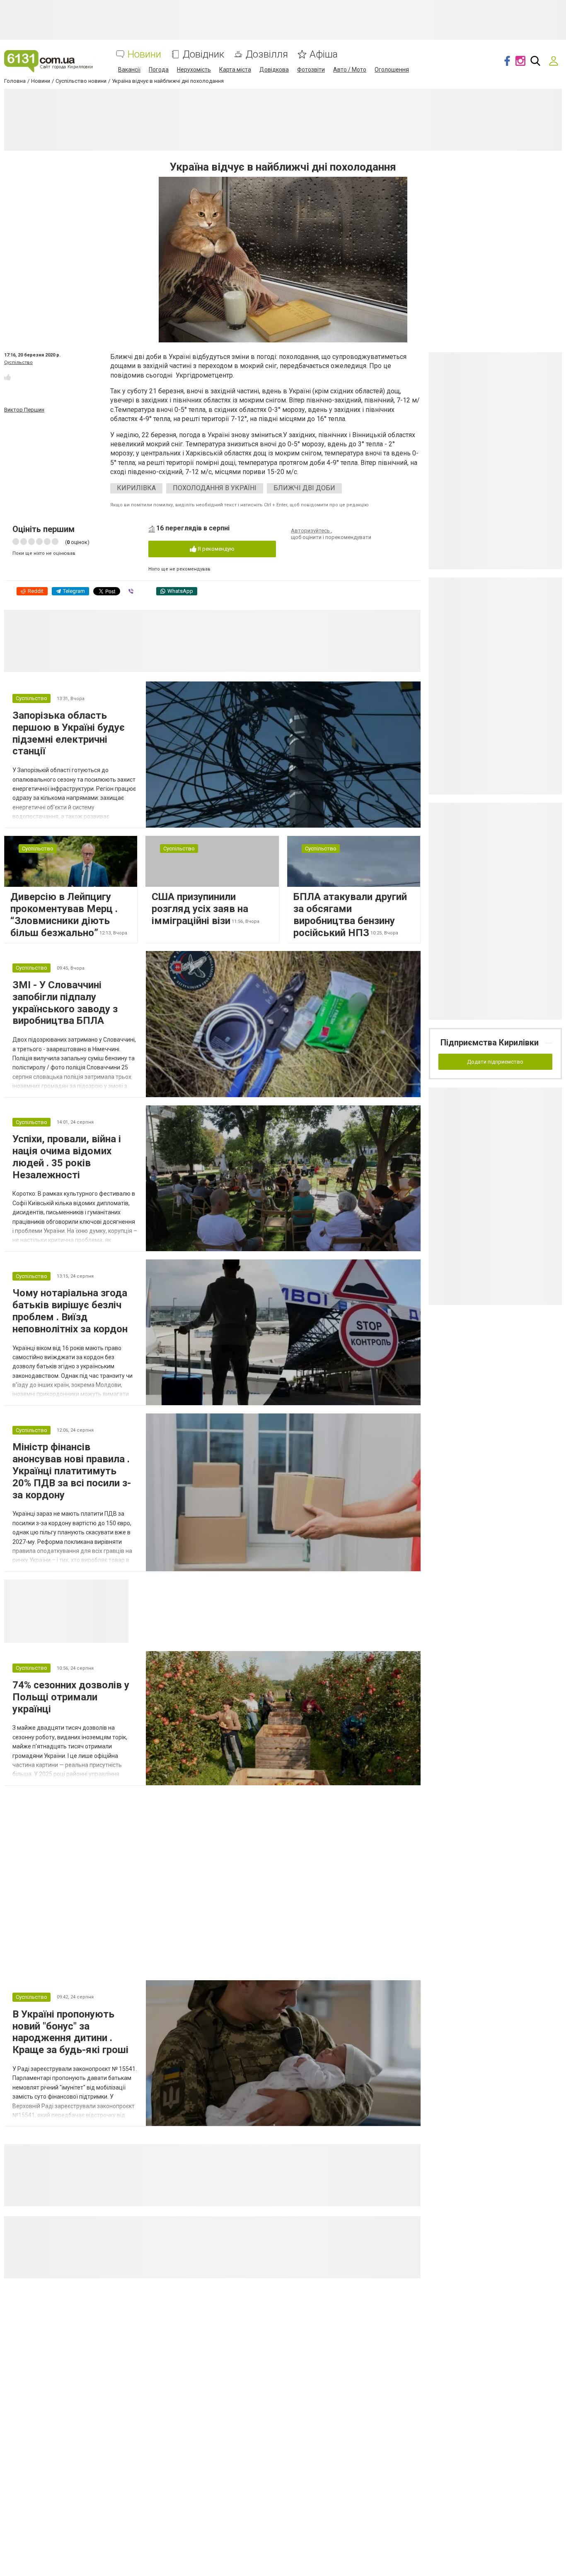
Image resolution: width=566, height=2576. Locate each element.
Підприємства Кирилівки (490, 1042)
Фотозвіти (311, 70)
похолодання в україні (215, 488)
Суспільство (18, 362)
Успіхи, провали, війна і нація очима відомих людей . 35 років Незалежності (67, 1157)
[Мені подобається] (7, 377)
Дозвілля (267, 54)
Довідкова (274, 70)
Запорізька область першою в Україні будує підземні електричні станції (69, 733)
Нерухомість (194, 70)
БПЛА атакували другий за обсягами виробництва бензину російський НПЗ (350, 915)
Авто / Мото (350, 70)
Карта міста (235, 70)
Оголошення (392, 70)
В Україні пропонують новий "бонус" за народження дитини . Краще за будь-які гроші (70, 2032)
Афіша (324, 54)
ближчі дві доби (304, 488)
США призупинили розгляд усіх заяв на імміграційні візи (200, 909)
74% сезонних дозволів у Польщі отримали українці (71, 1697)
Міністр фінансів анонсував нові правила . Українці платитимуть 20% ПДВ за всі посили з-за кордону (72, 1471)
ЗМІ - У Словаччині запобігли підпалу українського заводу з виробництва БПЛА (65, 1003)
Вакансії (129, 70)
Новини (144, 54)
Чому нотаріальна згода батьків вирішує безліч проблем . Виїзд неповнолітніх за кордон (70, 1311)
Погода (159, 70)
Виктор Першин (24, 410)
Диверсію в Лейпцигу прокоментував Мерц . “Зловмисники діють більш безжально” (64, 915)
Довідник (203, 54)
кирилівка (136, 488)
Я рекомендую (215, 549)
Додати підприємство (495, 1062)
